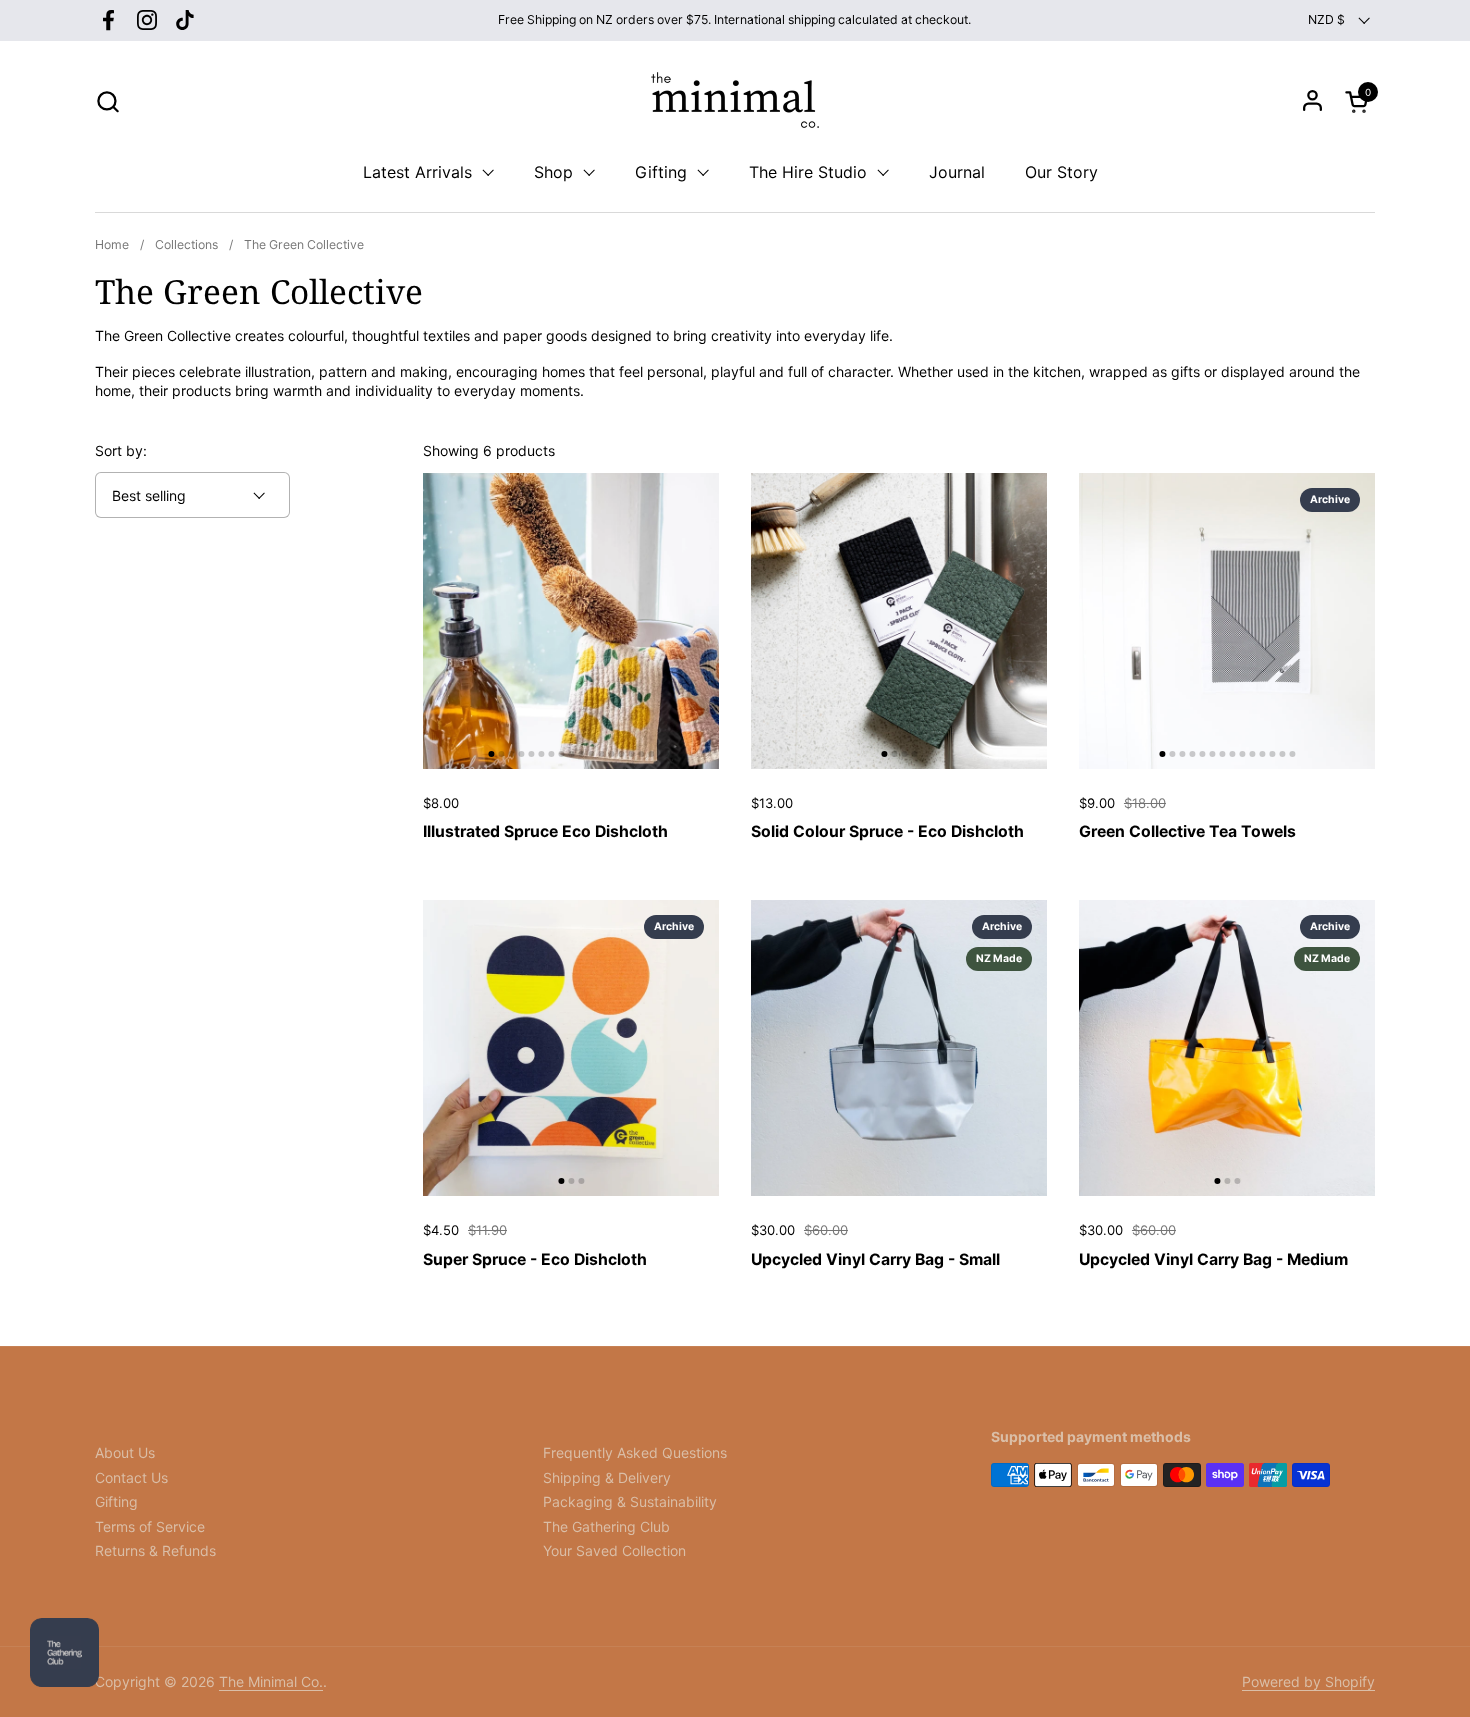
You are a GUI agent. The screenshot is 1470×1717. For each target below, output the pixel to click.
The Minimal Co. (271, 1681)
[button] (107, 101)
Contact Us (131, 1477)
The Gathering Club (606, 1526)
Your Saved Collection (614, 1550)
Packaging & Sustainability (630, 1501)
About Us (125, 1452)
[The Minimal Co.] (735, 101)
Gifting (116, 1501)
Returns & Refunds (155, 1550)
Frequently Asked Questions (635, 1452)
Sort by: (121, 450)
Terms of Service (150, 1526)
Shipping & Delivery (607, 1477)
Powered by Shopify (1308, 1681)
